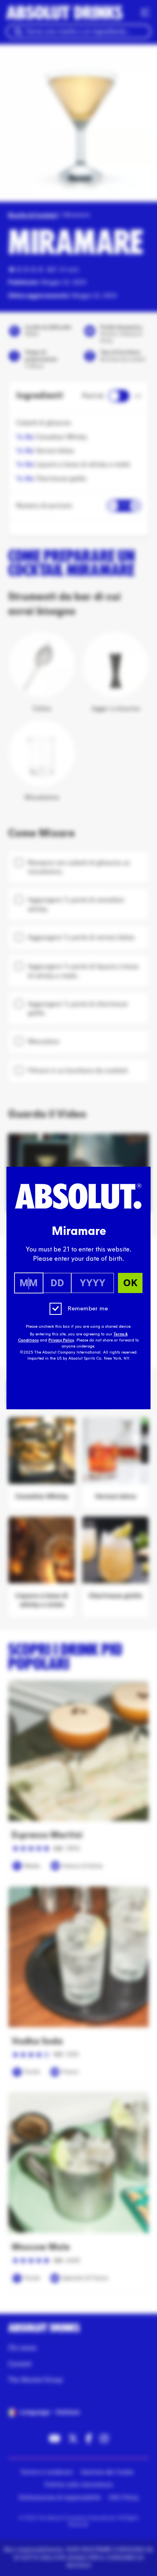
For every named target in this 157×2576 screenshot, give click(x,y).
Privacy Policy (61, 1340)
